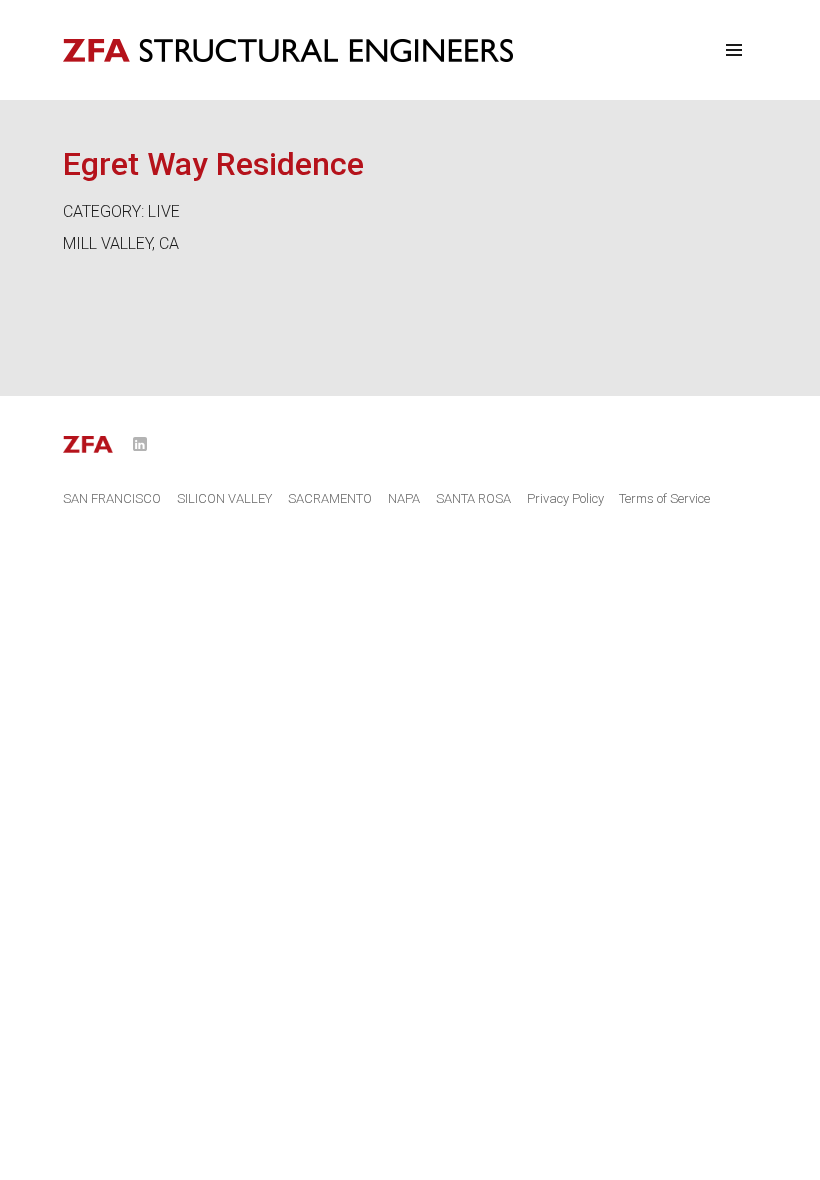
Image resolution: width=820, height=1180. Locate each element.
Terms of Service (664, 498)
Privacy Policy (565, 498)
